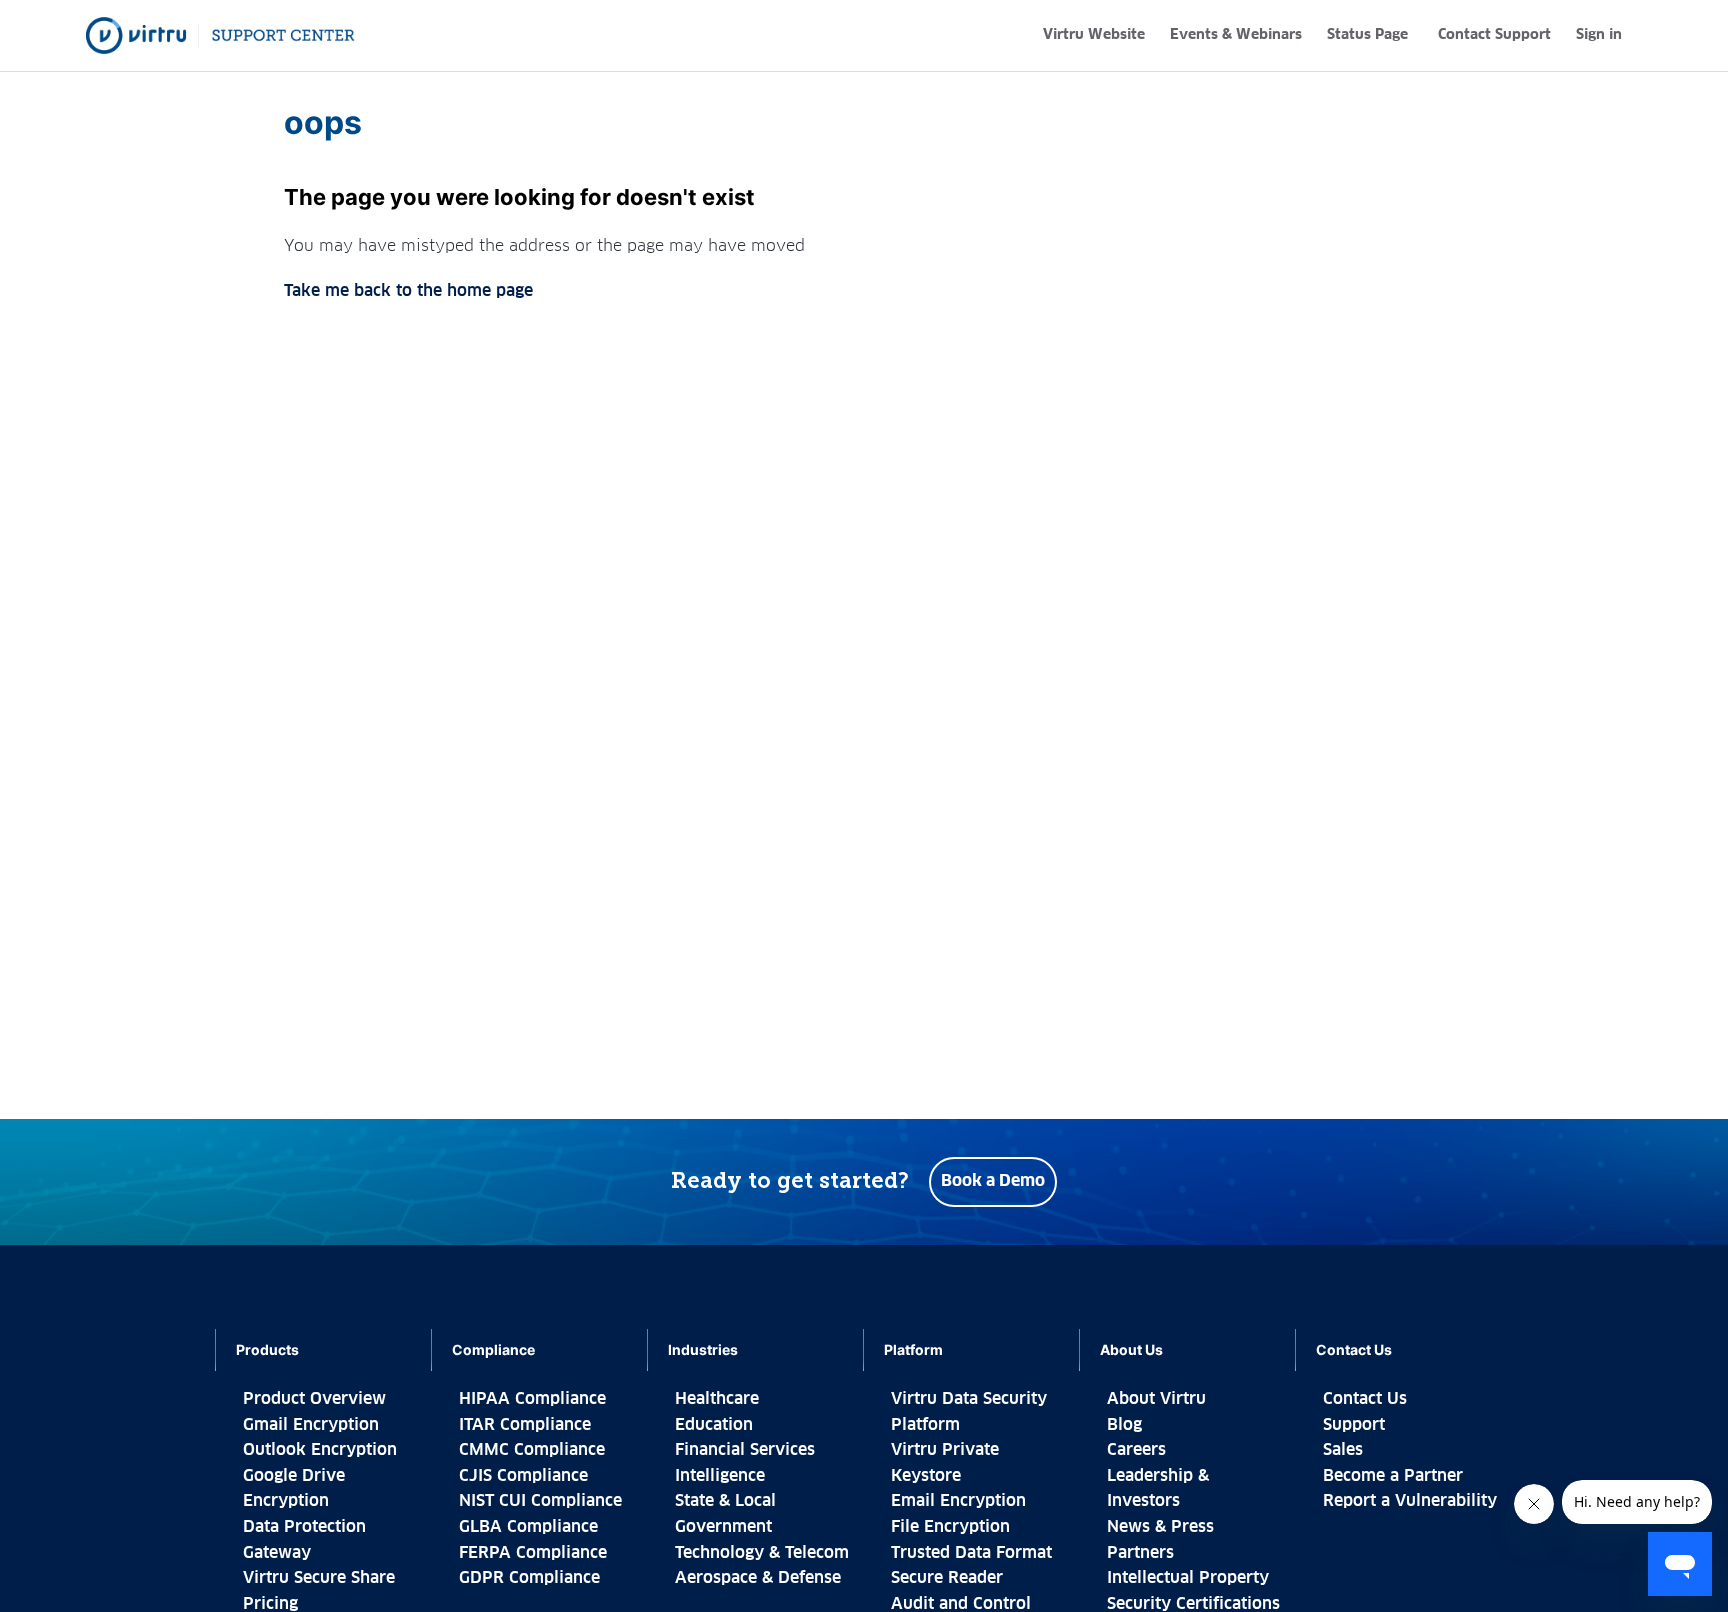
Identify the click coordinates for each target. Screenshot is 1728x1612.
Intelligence (720, 1476)
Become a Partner (1393, 1476)
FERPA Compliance (533, 1553)
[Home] (220, 35)
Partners (1140, 1553)
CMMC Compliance (532, 1450)
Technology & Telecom (762, 1553)
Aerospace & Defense (758, 1578)
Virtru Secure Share (319, 1578)
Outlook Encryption (320, 1450)
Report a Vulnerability (1410, 1501)
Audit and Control (961, 1604)
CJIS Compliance (523, 1476)
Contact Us (1365, 1399)
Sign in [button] (1599, 35)
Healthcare (717, 1399)
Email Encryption (958, 1501)
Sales (1343, 1450)
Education (714, 1425)
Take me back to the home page (408, 291)
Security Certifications (1193, 1604)
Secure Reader (947, 1578)
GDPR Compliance (529, 1578)
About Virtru (1156, 1399)
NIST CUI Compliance (540, 1501)
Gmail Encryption (311, 1425)
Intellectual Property (1188, 1578)
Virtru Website (1094, 35)
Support (1354, 1425)
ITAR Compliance (525, 1425)
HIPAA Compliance (532, 1399)
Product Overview (314, 1399)
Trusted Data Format (971, 1553)
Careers (1136, 1450)
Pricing (270, 1604)
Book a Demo (993, 1181)
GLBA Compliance (528, 1527)
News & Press (1160, 1527)
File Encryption (950, 1527)
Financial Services (745, 1450)
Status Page (1367, 35)
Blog (1124, 1425)
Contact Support (1494, 35)
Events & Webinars (1236, 35)
